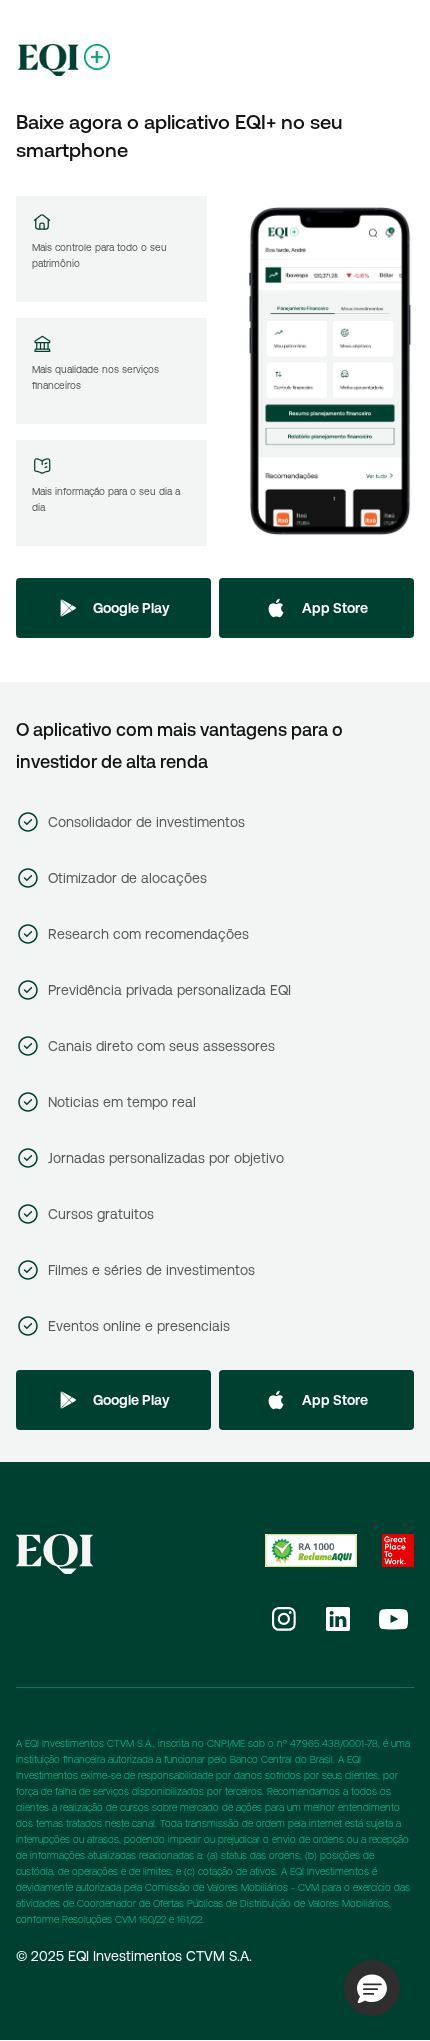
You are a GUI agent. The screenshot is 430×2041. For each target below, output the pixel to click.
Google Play (131, 608)
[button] (372, 1988)
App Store (335, 608)
